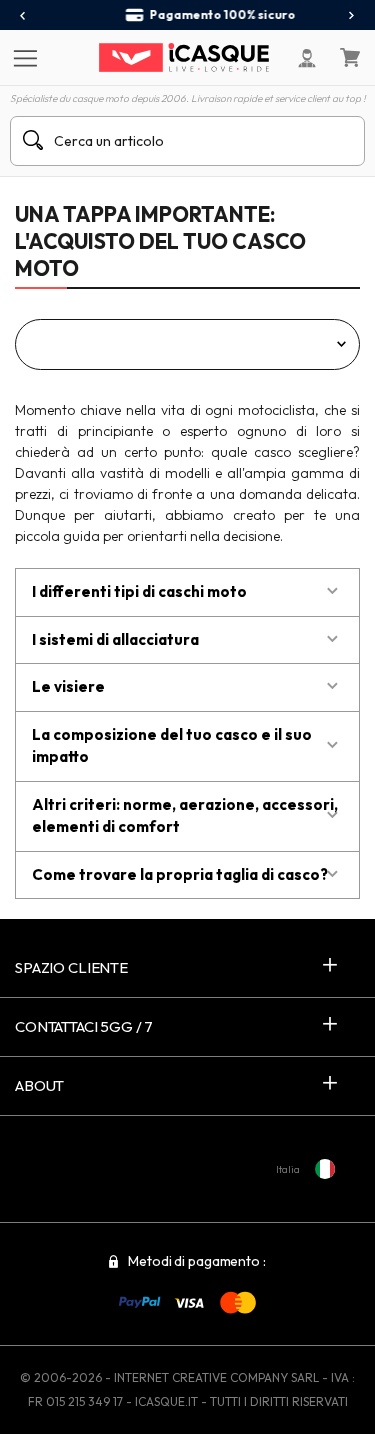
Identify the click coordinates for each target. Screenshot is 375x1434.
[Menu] (22, 57)
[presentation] (23, 16)
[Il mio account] (307, 58)
